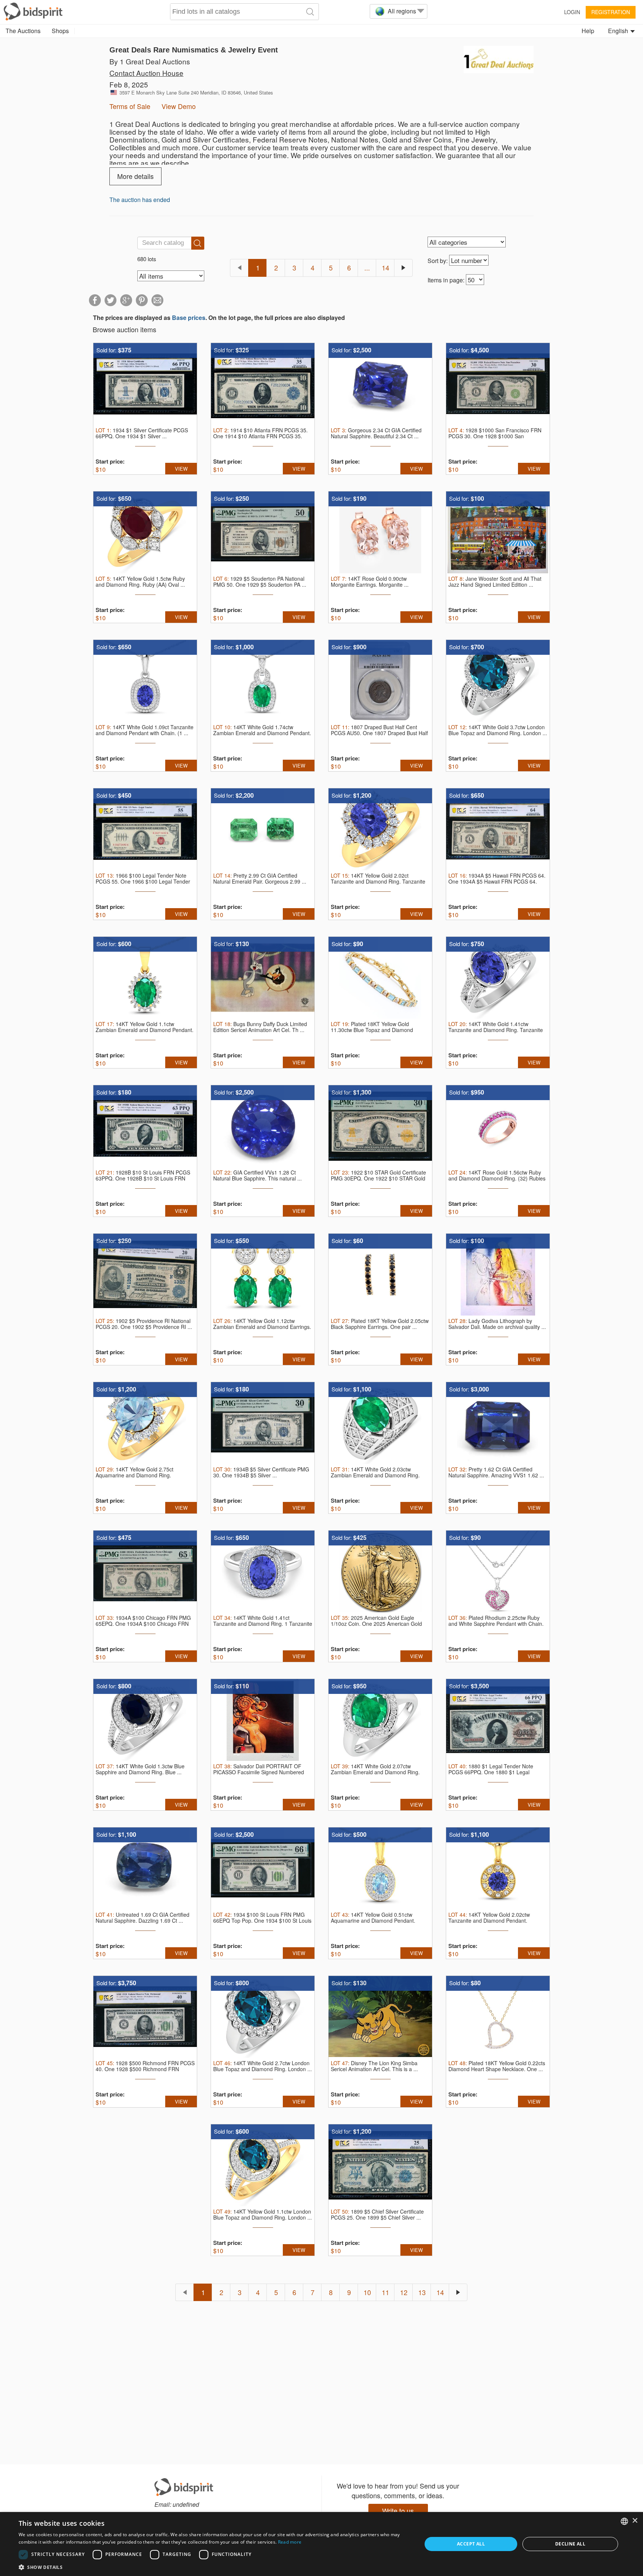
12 (404, 2292)
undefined (186, 2504)
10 (367, 2292)
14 (386, 267)
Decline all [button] (570, 2544)
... (367, 267)
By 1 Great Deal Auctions (150, 61)
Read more (290, 2542)
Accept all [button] (471, 2544)
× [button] (635, 2521)
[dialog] (321, 2544)
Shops (60, 31)
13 (422, 2292)
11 (386, 2292)
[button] (214, 2567)
